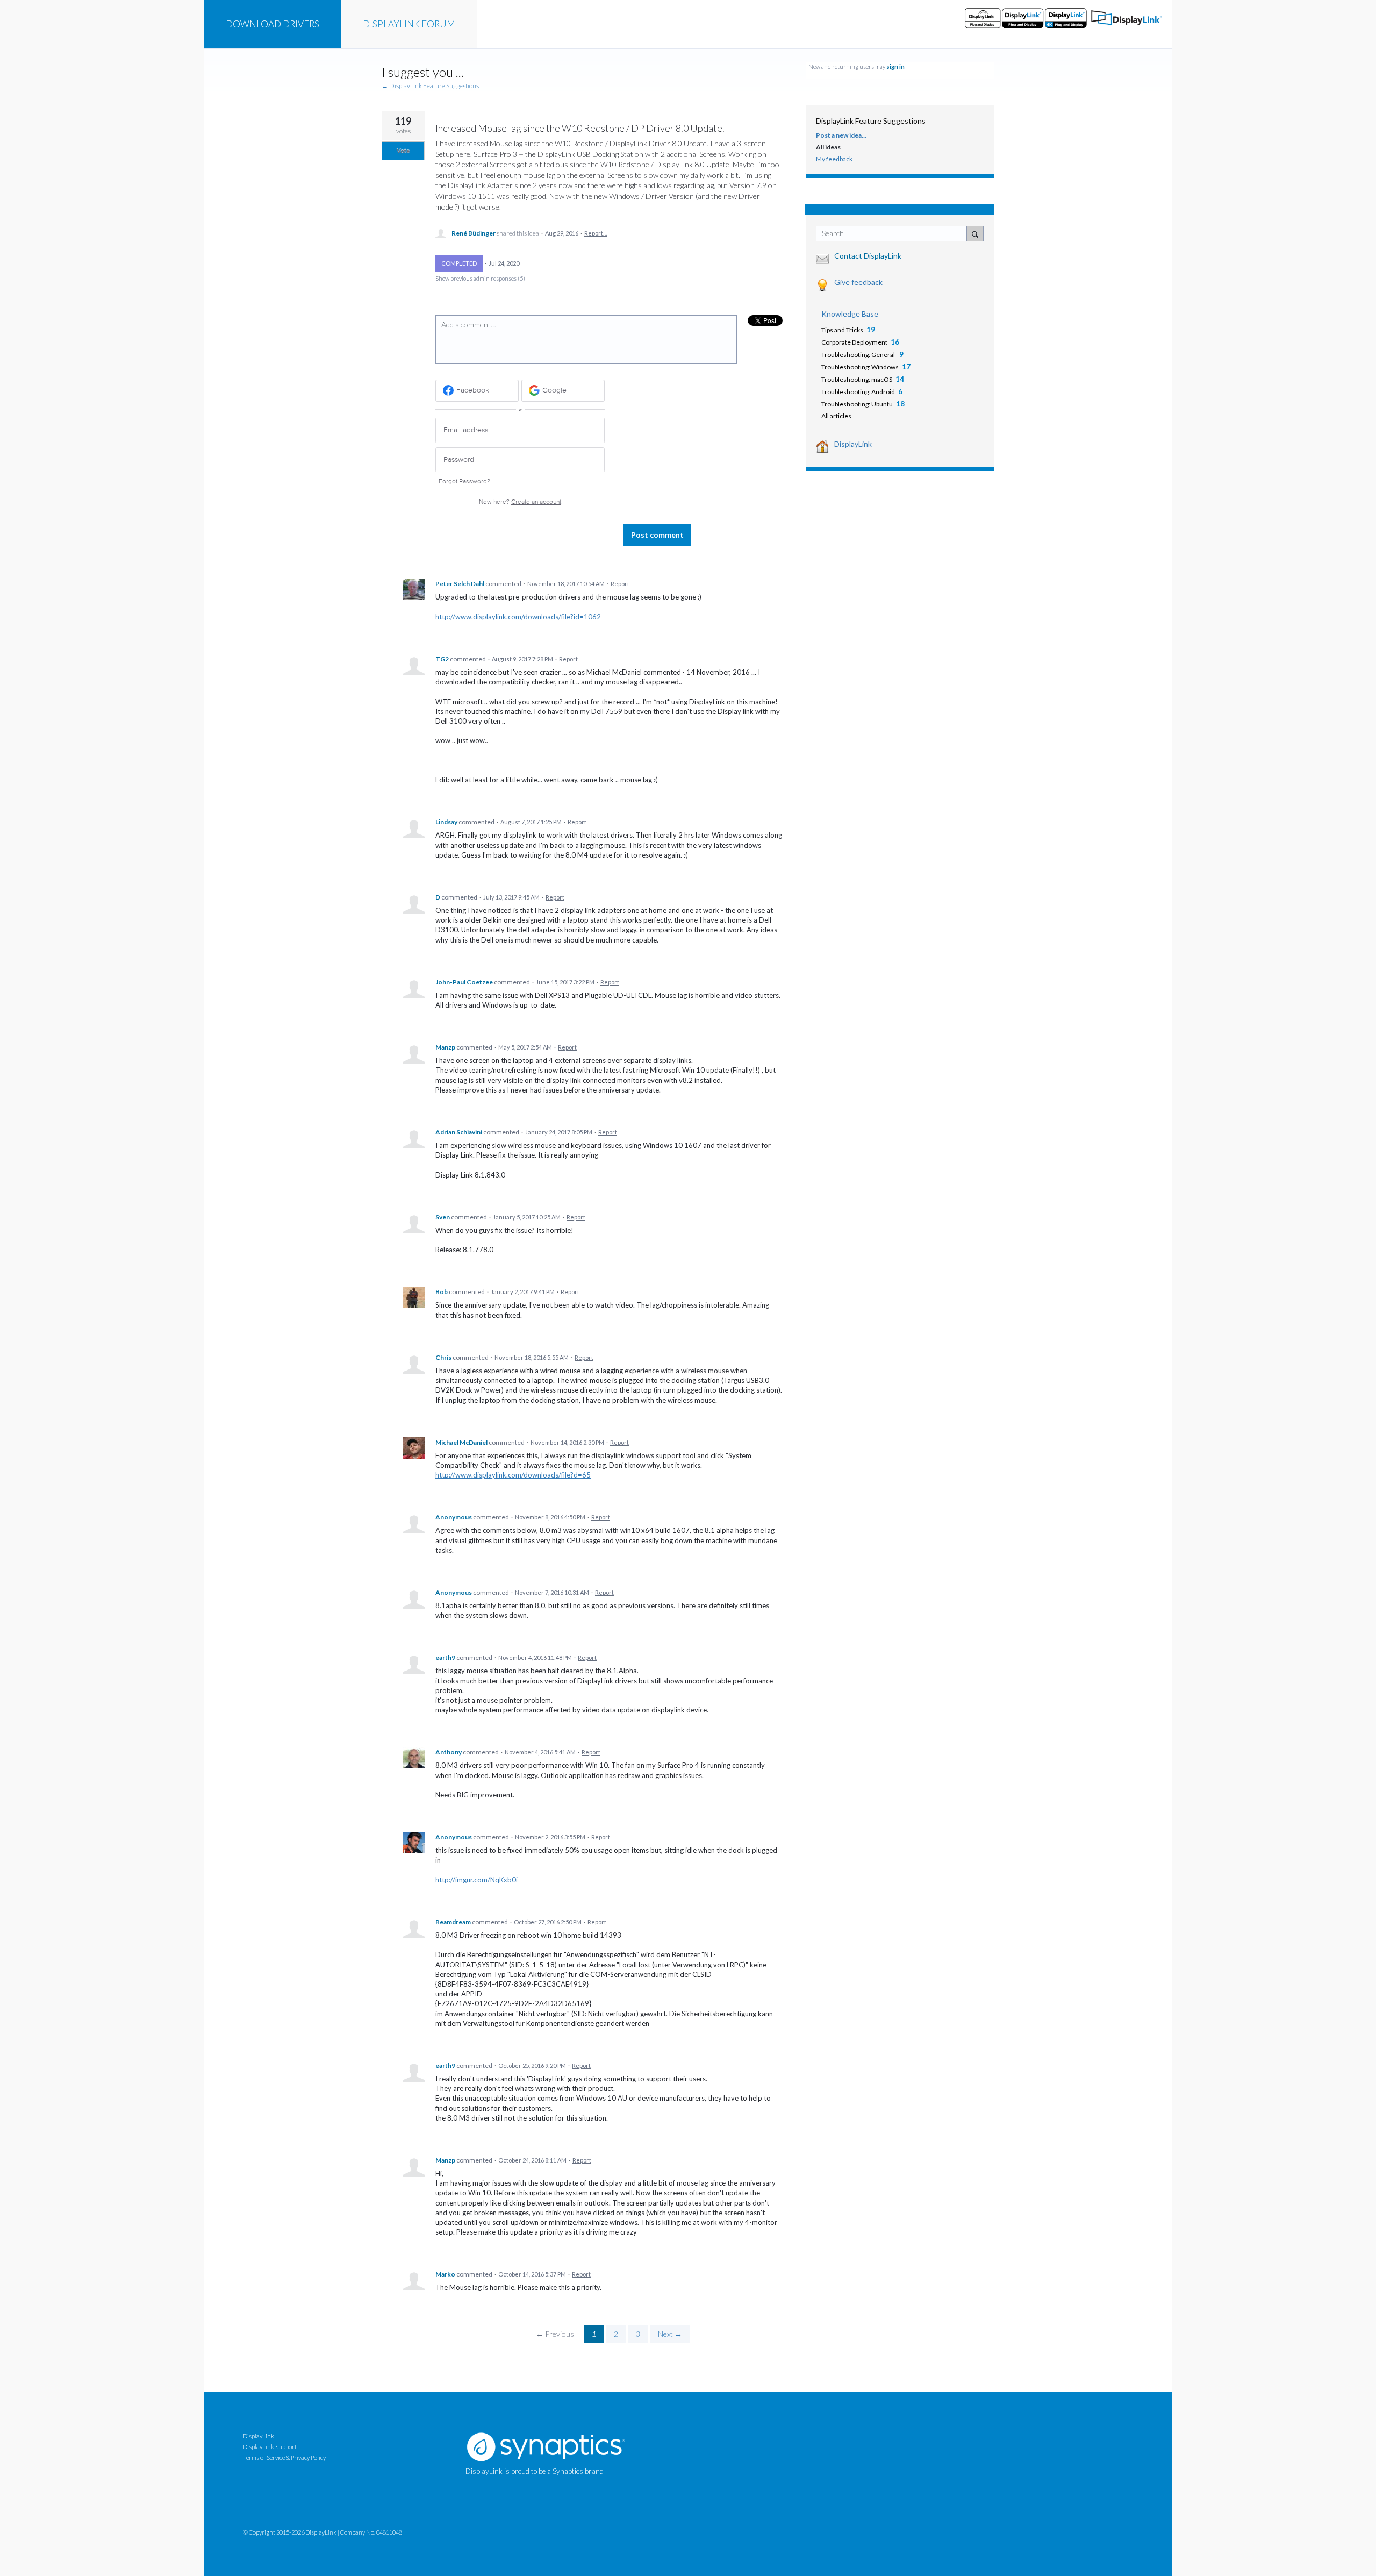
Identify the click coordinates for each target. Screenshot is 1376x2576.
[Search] (975, 233)
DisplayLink (853, 444)
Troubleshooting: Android (858, 392)
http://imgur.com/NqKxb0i (476, 1880)
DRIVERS (273, 24)
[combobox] (894, 234)
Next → (670, 2334)
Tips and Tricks (842, 330)
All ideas (828, 147)
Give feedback (858, 282)
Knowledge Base (850, 314)
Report (620, 584)
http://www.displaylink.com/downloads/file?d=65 (513, 1475)
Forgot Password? (464, 481)
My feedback (834, 159)
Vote (403, 151)
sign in (895, 66)
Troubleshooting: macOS (857, 379)
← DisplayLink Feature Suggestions (430, 86)
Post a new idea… (841, 135)
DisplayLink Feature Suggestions (871, 121)
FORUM (409, 24)
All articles (836, 416)
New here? (520, 502)
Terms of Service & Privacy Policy (284, 2457)
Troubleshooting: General (859, 355)
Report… (596, 233)
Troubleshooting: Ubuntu (857, 404)
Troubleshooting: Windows (860, 367)
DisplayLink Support (270, 2447)
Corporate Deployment (854, 342)
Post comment (657, 535)
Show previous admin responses (480, 278)
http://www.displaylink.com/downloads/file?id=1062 (518, 617)
